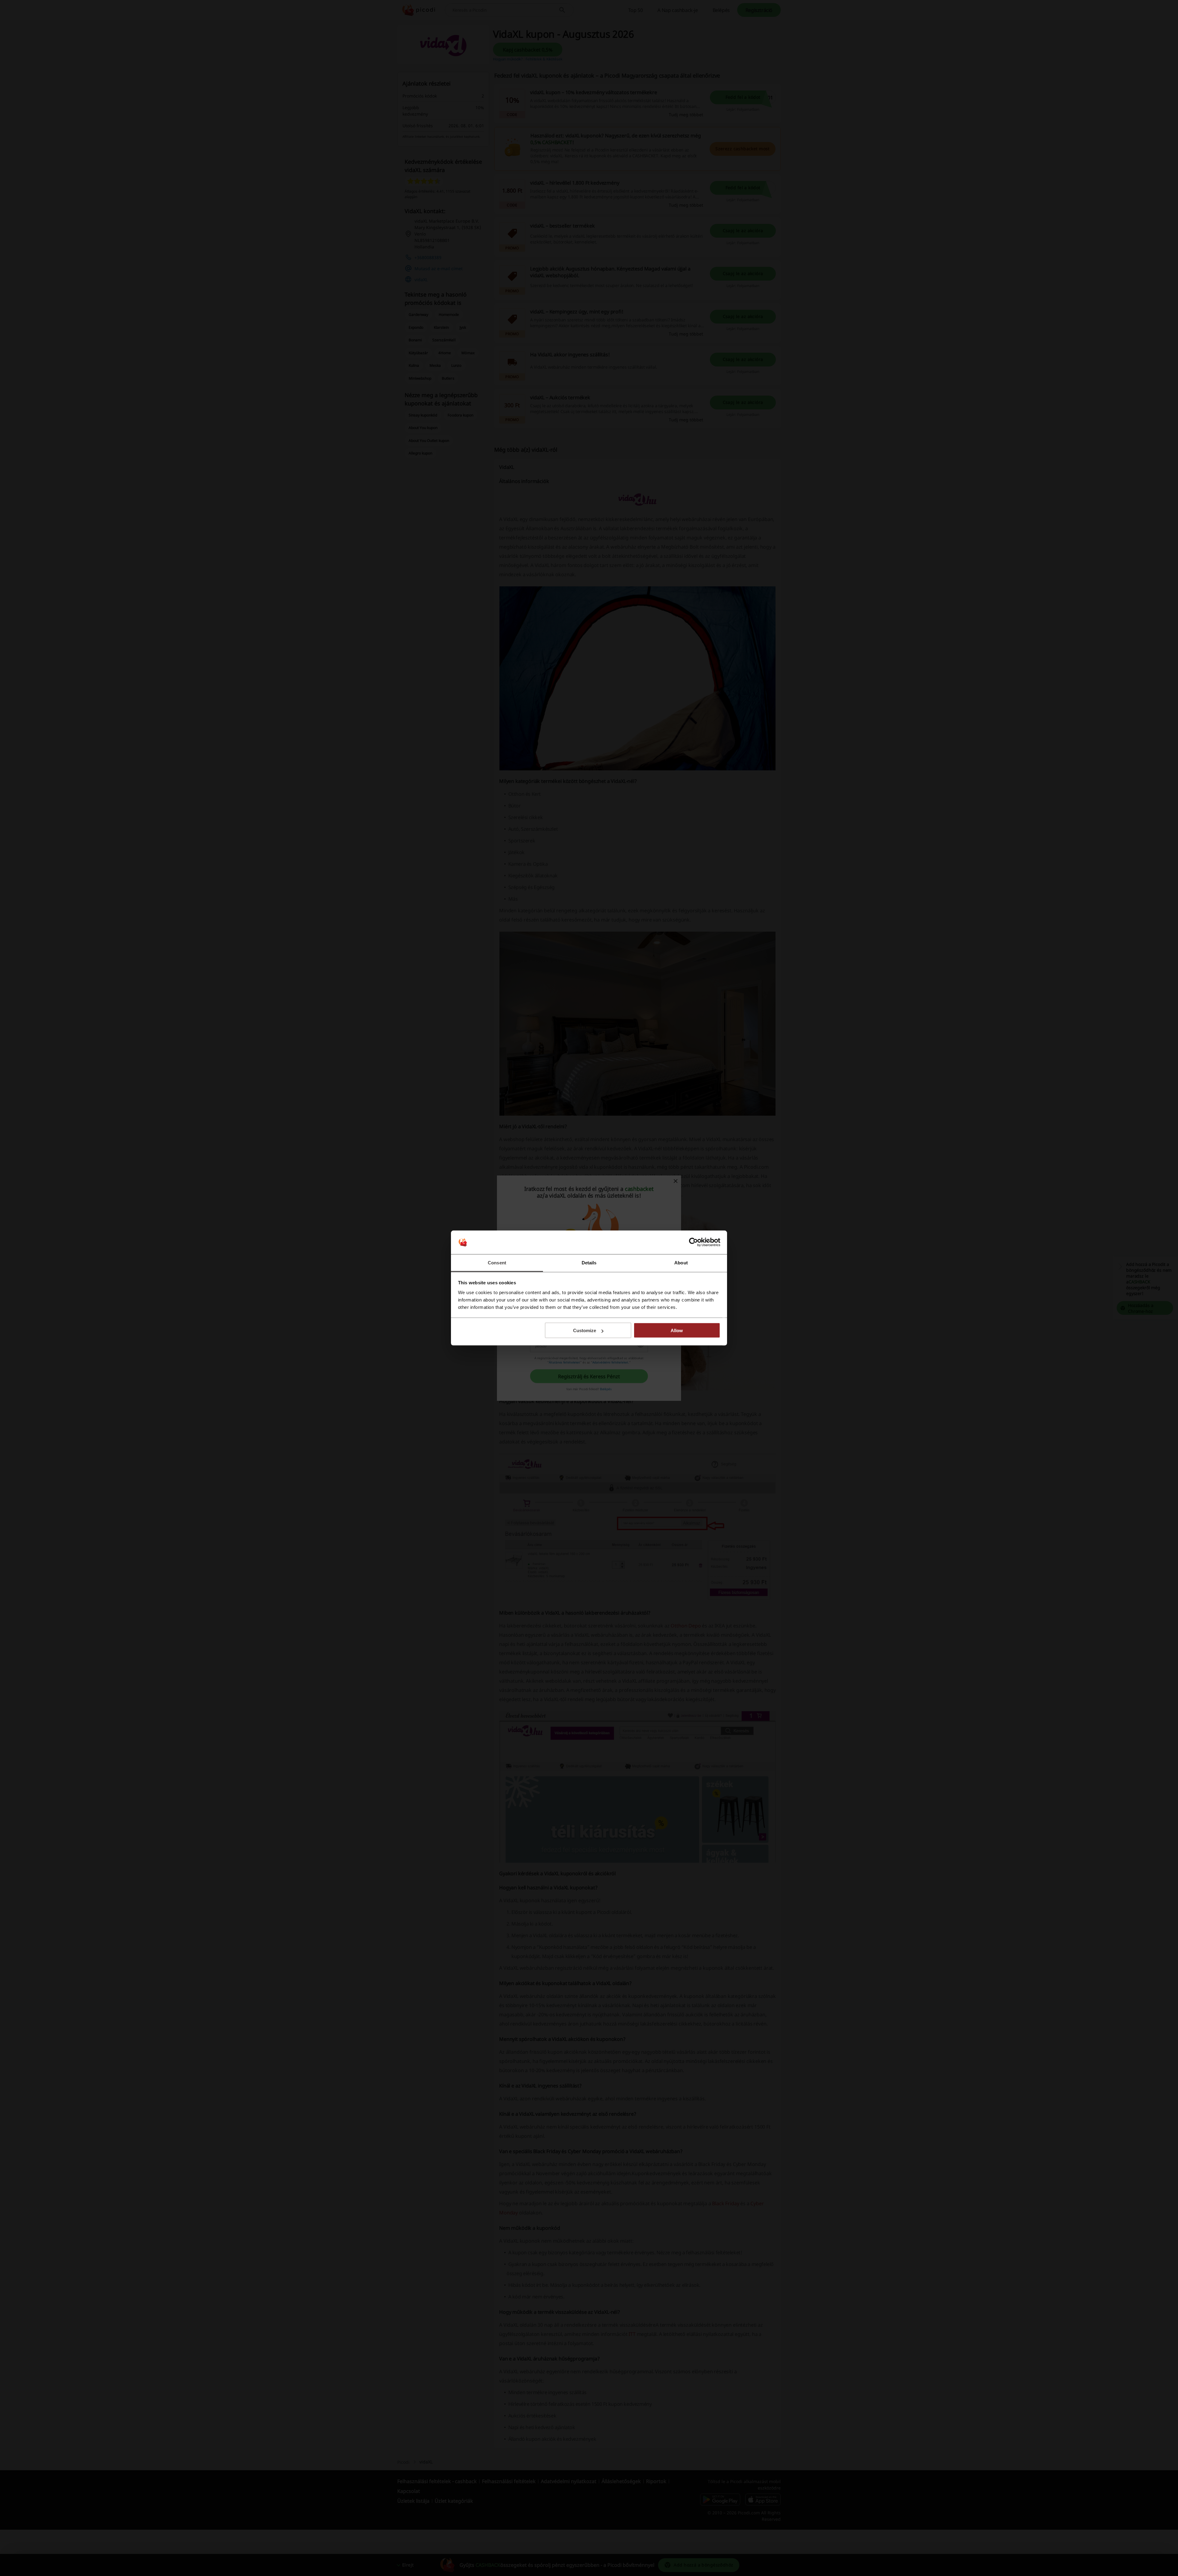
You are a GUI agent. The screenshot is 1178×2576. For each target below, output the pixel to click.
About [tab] (681, 1262)
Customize (585, 1330)
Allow (677, 1330)
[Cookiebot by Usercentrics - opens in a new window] (693, 1242)
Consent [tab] (497, 1262)
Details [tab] (589, 1262)
